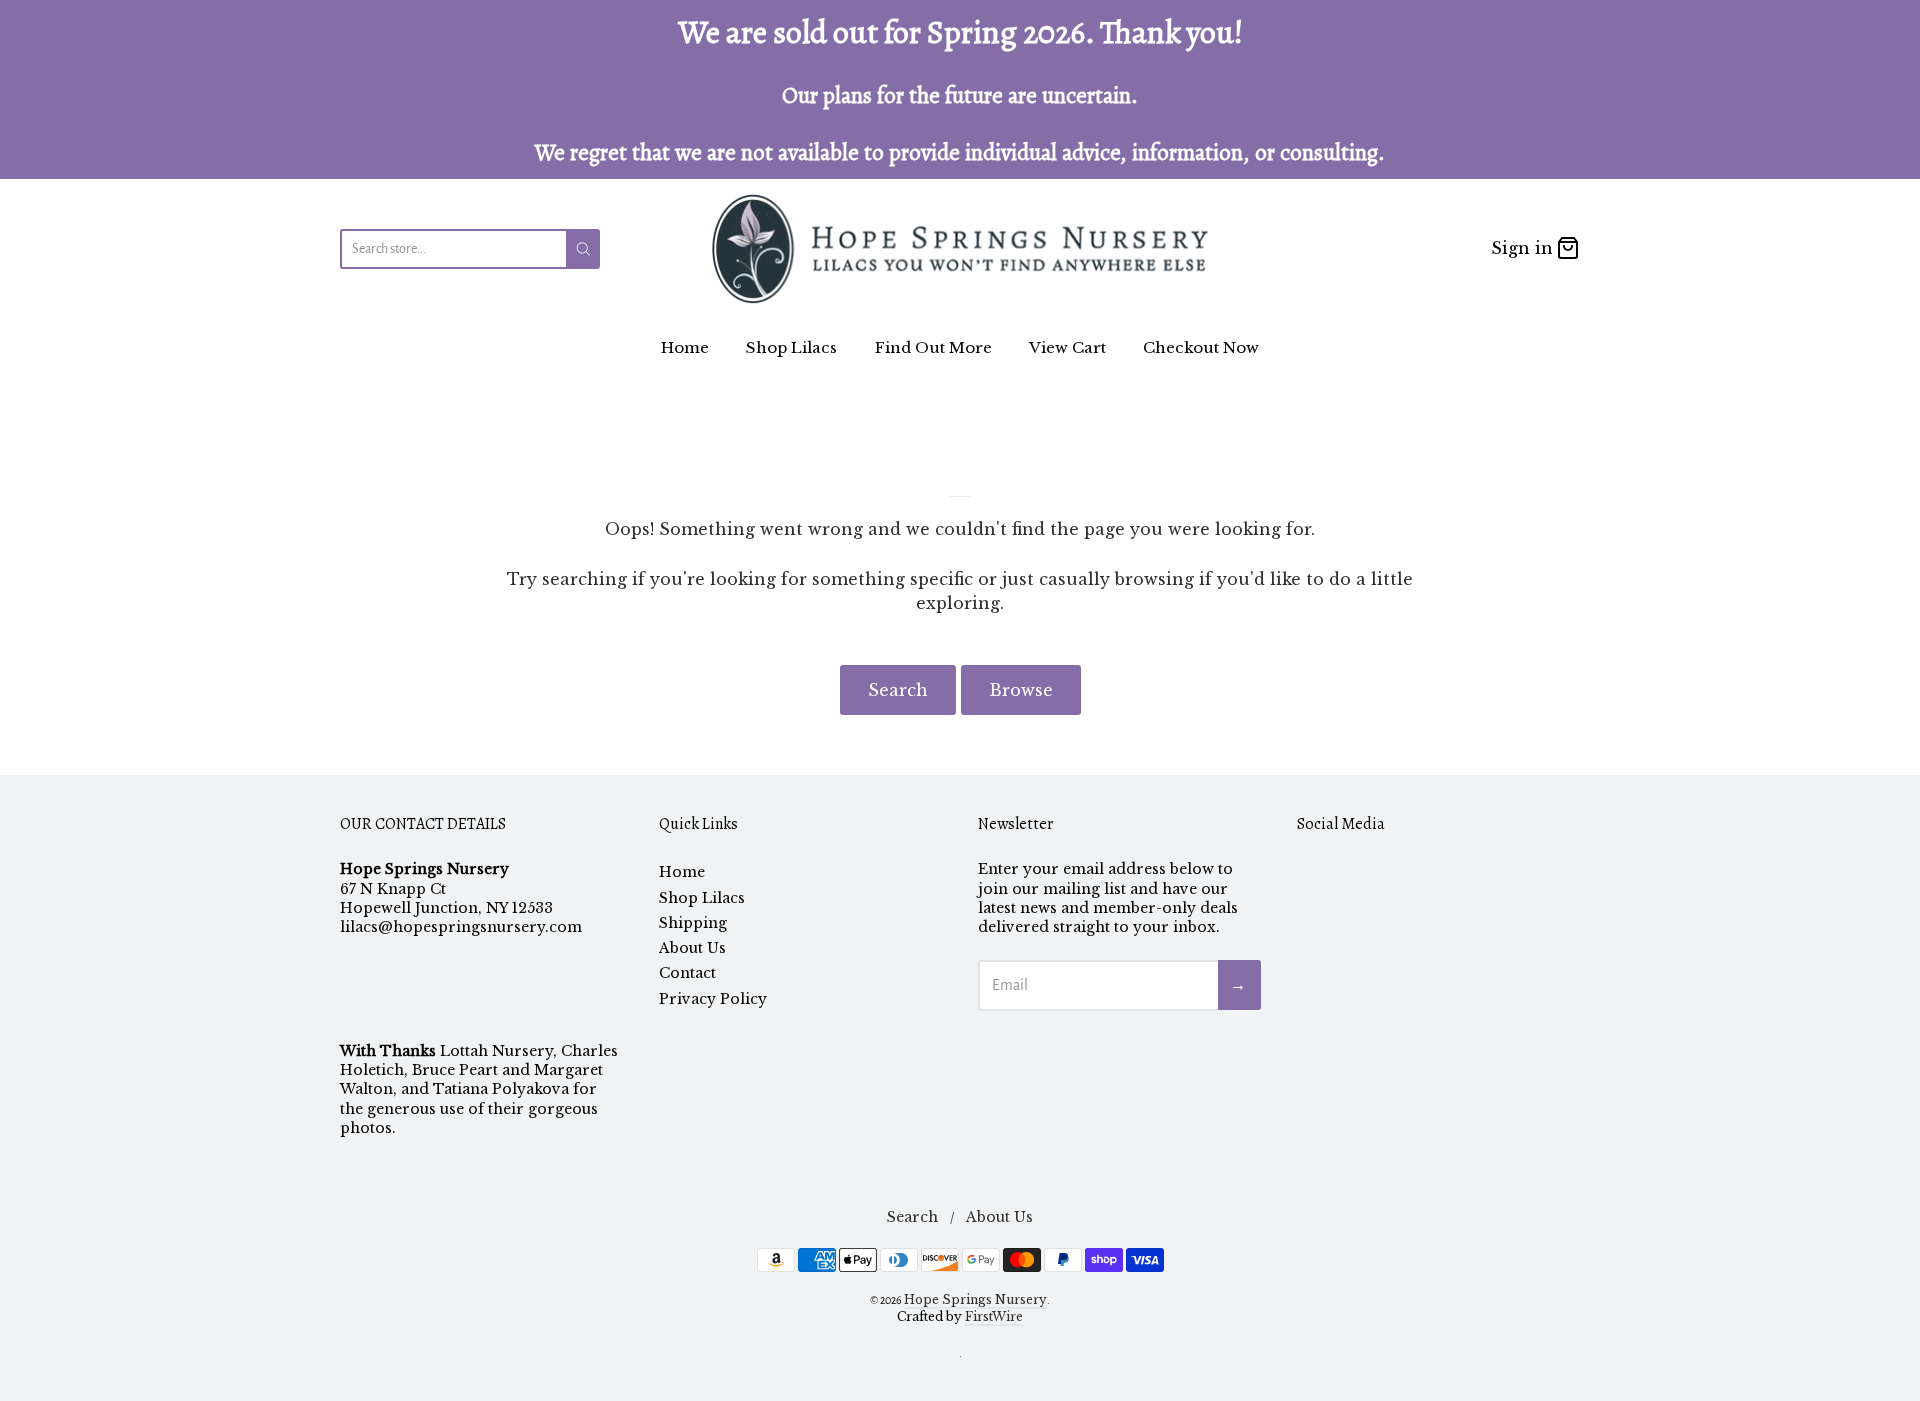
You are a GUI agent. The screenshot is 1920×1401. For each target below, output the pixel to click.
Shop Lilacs (791, 347)
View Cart (1067, 347)
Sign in (1522, 248)
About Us (692, 948)
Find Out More (933, 347)
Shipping (693, 923)
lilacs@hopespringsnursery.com (461, 927)
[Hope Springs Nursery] (960, 248)
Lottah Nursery (496, 1051)
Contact (687, 973)
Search (898, 690)
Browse (1021, 690)
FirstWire (994, 1316)
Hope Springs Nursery (975, 1299)
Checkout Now (1201, 347)
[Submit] (583, 249)
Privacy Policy (713, 999)
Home (685, 347)
